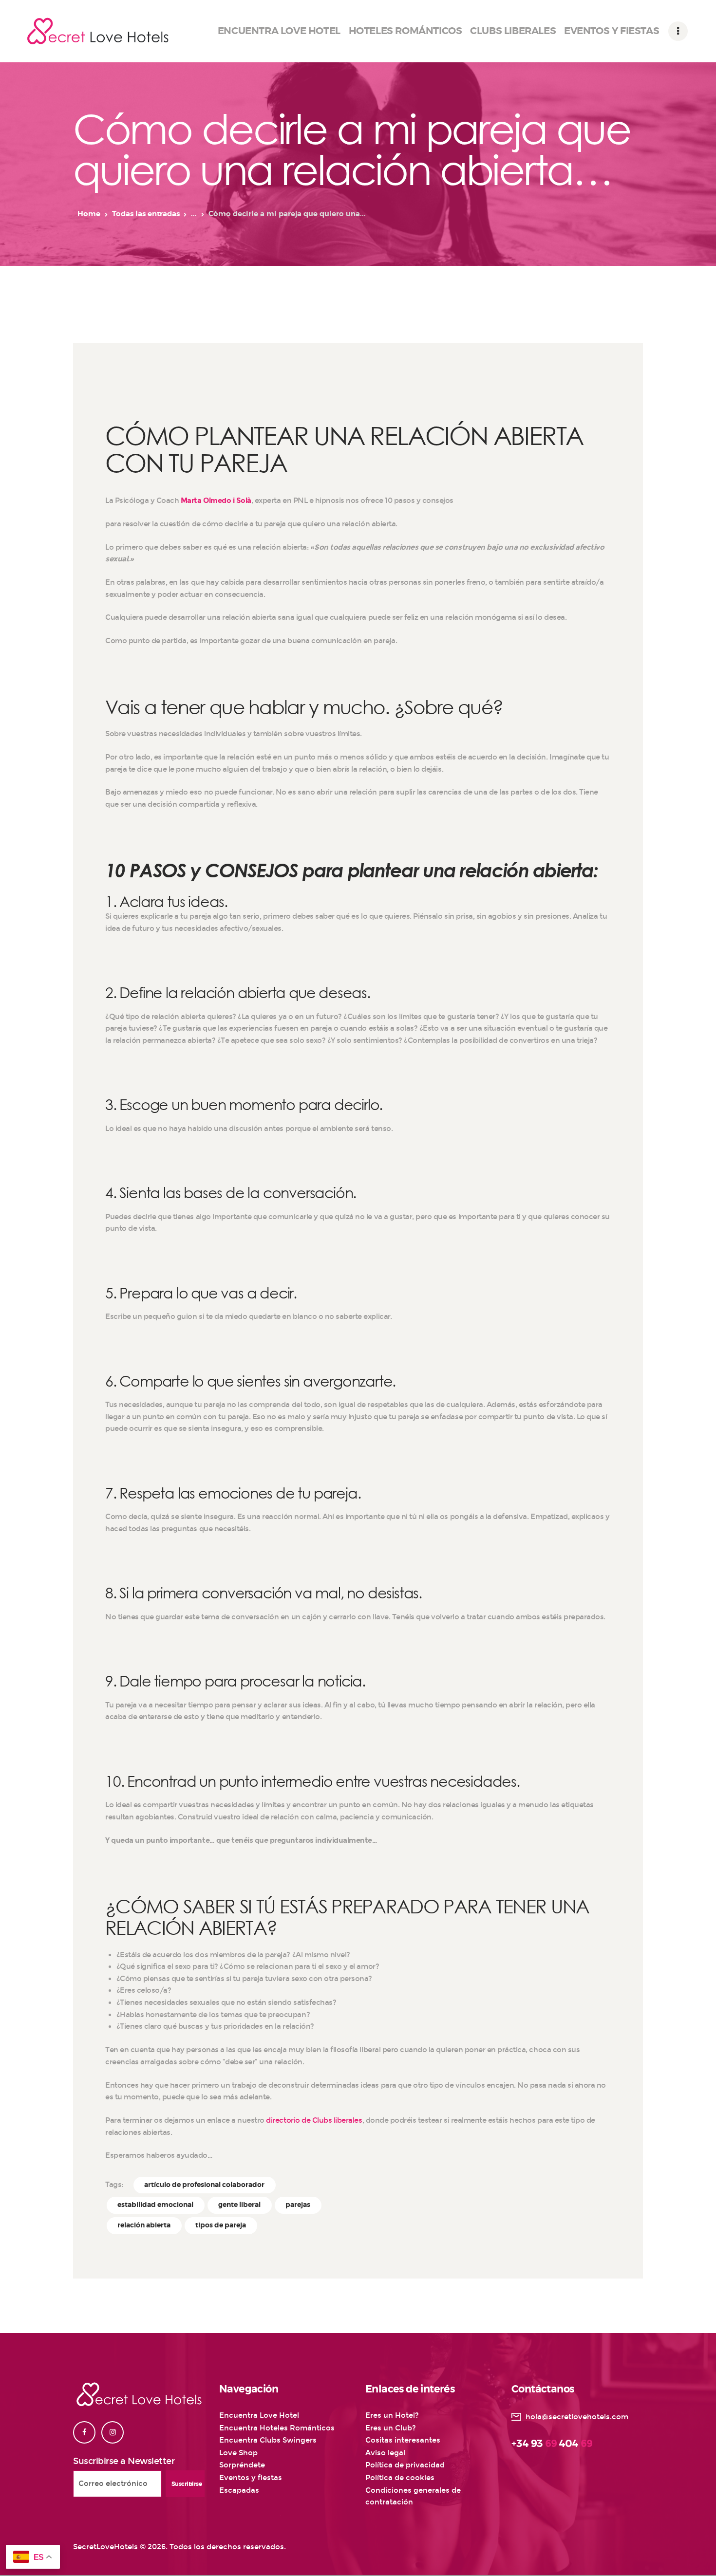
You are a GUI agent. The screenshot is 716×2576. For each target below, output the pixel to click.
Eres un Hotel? (392, 2415)
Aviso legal (385, 2453)
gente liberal (239, 2205)
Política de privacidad (405, 2465)
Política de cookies (400, 2478)
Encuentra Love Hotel (259, 2415)
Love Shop (238, 2453)
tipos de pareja (221, 2225)
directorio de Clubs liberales (314, 2120)
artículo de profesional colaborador (204, 2185)
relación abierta (144, 2225)
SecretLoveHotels (105, 2547)
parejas (298, 2205)
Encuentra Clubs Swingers (268, 2440)
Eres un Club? (391, 2428)
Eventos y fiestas (251, 2478)
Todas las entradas (146, 214)
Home (89, 214)
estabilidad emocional (155, 2205)
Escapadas (239, 2490)
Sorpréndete (242, 2465)
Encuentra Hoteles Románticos (277, 2428)
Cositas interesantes (403, 2440)
